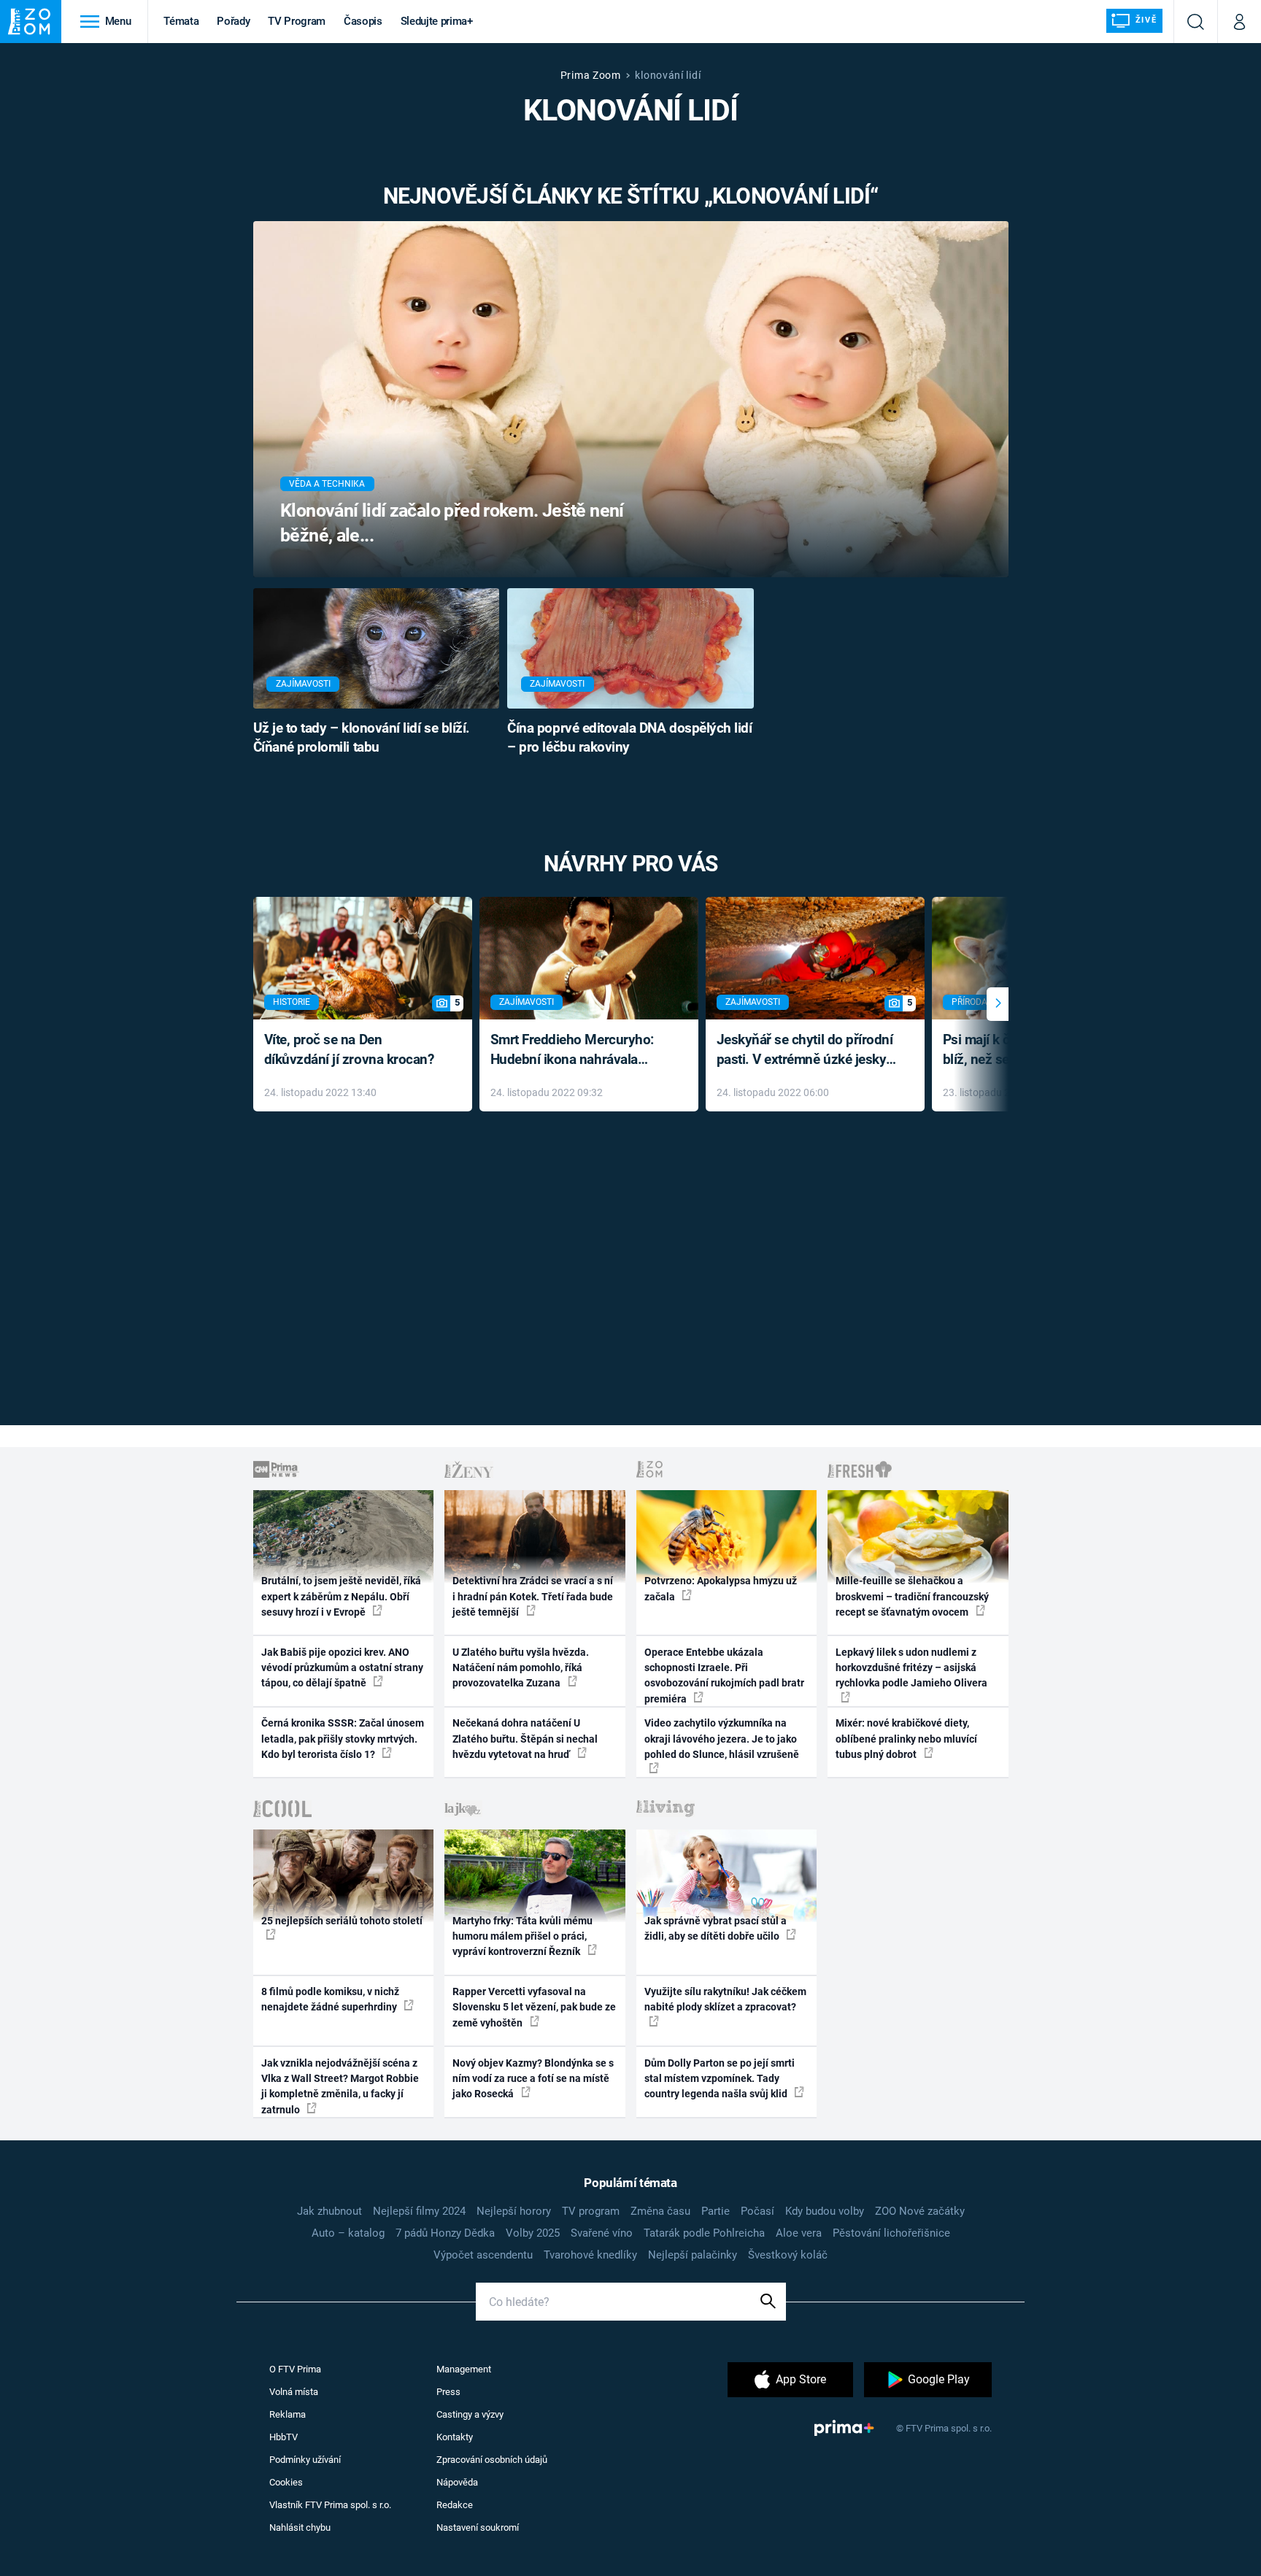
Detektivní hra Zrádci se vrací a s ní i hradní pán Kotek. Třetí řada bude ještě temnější (533, 1596)
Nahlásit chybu (300, 2527)
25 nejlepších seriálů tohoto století (342, 1921)
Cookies (286, 2482)
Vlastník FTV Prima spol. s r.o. (330, 2505)
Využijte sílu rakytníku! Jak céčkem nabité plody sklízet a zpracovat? (725, 1999)
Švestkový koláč (788, 2255)
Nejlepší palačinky (693, 2255)
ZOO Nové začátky (920, 2211)
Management (464, 2369)
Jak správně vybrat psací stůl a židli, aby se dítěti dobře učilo (716, 1928)
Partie (716, 2211)
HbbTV (284, 2437)
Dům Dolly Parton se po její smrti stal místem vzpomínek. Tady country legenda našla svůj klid (720, 2079)
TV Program (296, 21)
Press (448, 2392)
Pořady (233, 21)
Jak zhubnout (329, 2211)
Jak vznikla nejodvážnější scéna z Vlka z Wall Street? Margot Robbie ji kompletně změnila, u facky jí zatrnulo (340, 2086)
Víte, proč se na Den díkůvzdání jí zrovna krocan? (349, 1049)
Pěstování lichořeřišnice (891, 2233)
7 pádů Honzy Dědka (445, 2233)
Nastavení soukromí (478, 2527)
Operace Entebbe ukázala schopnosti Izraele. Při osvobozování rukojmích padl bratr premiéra (724, 1675)
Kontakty (455, 2437)
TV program (591, 2211)
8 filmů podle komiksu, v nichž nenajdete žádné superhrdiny (330, 1999)
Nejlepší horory (514, 2211)
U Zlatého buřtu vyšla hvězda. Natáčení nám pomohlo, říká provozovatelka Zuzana (521, 1668)
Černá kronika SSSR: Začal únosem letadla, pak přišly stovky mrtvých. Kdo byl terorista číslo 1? (343, 1739)
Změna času (660, 2211)
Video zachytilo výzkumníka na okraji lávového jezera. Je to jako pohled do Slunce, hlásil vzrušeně (722, 1739)
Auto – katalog (348, 2233)
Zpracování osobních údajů (492, 2460)
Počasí (757, 2211)
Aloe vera (799, 2233)
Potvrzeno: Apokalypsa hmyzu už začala (721, 1588)
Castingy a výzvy (470, 2414)
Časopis (363, 21)
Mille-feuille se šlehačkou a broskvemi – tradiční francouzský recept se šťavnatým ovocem (912, 1596)
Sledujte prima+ (437, 21)
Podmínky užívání (305, 2460)
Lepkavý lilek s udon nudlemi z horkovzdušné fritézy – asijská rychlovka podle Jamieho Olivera (911, 1668)
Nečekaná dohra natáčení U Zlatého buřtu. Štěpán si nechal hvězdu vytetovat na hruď (525, 1739)
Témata (181, 21)
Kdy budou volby (825, 2211)
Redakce (455, 2505)
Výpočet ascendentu (483, 2255)
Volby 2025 (533, 2233)
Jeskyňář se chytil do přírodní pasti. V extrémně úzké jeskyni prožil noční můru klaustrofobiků (807, 1050)
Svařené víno (602, 2233)
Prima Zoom (591, 75)
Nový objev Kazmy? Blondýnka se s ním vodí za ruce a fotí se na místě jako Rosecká (533, 2079)
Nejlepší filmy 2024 (419, 2211)
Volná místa (294, 2392)
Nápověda (457, 2482)
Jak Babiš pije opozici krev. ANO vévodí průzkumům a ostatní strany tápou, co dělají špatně (342, 1668)
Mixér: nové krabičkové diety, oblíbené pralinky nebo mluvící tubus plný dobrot (906, 1739)
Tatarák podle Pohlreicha (704, 2233)
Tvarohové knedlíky (590, 2255)
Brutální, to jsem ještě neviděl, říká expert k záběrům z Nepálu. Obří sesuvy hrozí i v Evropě (341, 1596)
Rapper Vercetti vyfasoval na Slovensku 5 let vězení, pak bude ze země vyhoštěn (534, 2007)
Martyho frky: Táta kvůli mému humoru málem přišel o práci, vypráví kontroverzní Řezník (522, 1936)
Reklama (288, 2414)
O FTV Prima (295, 2369)
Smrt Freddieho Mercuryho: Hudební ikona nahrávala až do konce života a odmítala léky (578, 1050)
